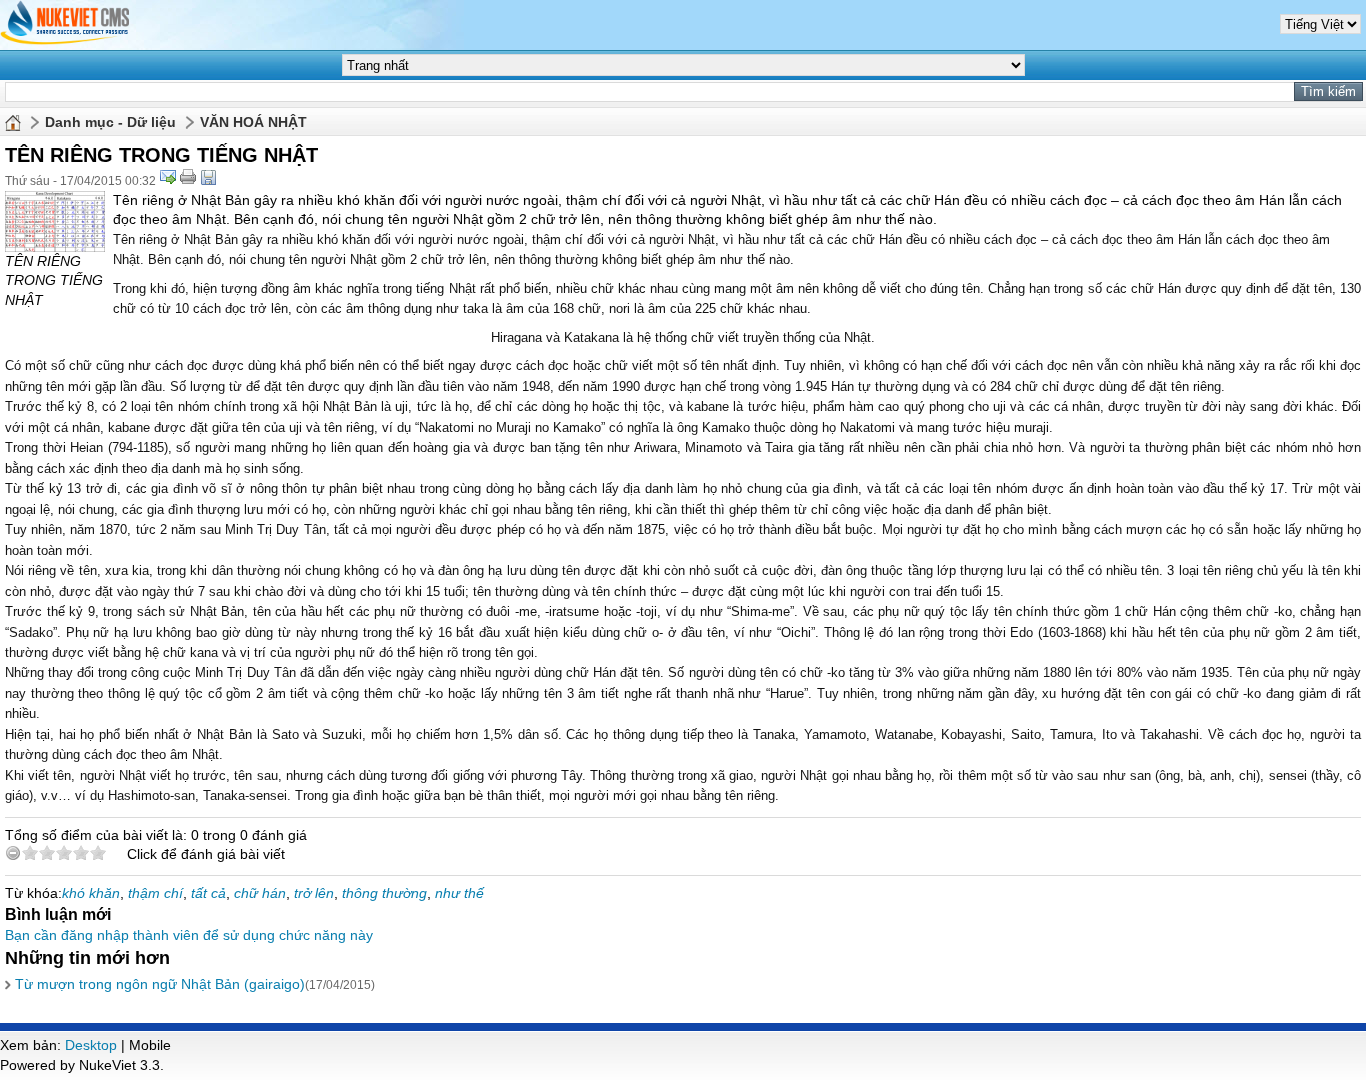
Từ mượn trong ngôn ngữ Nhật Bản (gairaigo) (160, 984)
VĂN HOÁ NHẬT (253, 122)
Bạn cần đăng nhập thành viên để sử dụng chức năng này (189, 935)
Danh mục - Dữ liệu (110, 122)
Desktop (91, 1045)
